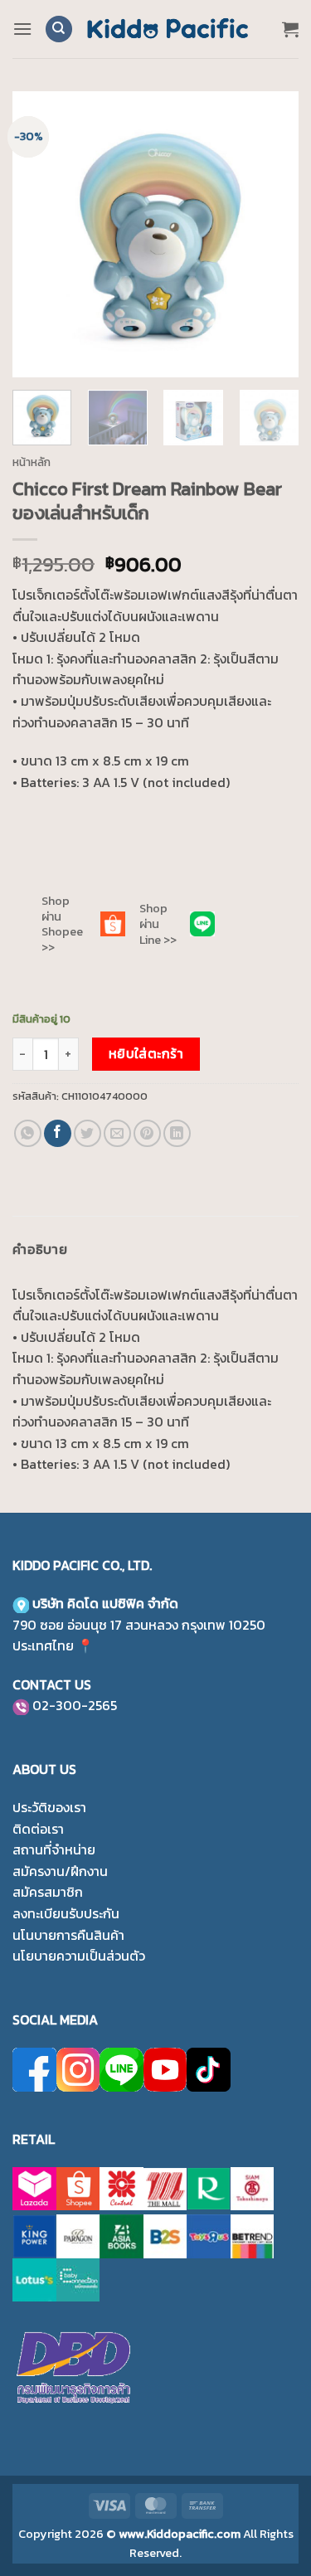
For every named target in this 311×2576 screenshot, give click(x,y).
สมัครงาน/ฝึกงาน (60, 1871)
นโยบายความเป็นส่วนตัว (79, 1956)
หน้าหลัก (32, 462)
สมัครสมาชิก (48, 1892)
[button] (22, 29)
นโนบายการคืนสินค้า (68, 1935)
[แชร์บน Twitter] (87, 1133)
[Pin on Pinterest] (147, 1133)
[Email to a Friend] (117, 1133)
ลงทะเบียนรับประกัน (66, 1913)
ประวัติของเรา (49, 1807)
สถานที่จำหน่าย (54, 1849)
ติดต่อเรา (38, 1829)
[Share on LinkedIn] (177, 1133)
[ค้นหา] (59, 29)
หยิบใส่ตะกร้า (146, 1054)
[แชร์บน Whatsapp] (28, 1133)
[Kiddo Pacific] (168, 29)
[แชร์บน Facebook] (58, 1133)
